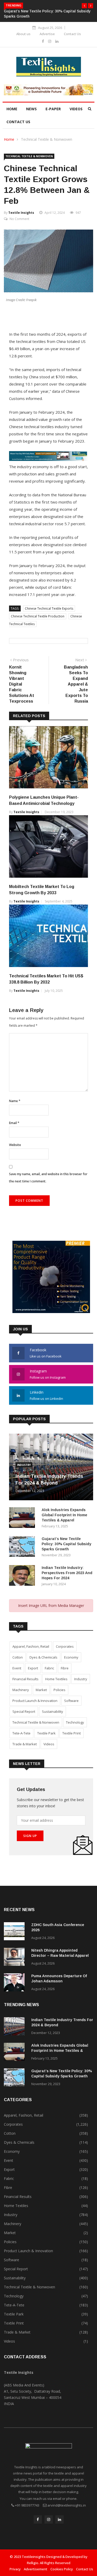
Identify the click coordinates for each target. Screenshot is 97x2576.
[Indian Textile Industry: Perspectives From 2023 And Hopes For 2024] (23, 1576)
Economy (71, 1657)
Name (15, 1101)
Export (33, 1668)
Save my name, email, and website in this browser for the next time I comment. (48, 1178)
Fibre (65, 1668)
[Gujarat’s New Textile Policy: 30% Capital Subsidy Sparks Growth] (23, 1547)
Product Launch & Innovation (35, 1701)
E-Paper (53, 109)
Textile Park (46, 1733)
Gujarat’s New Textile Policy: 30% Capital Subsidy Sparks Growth (66, 1544)
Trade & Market (25, 1744)
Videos (76, 109)
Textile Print (72, 1733)
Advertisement (36, 2569)
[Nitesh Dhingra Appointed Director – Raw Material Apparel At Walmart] (16, 1958)
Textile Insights (21, 213)
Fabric (49, 1668)
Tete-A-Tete (21, 1733)
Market (41, 1690)
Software (71, 1701)
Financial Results (25, 1679)
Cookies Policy (62, 2569)
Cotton (18, 1657)
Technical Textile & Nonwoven (47, 139)
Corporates (65, 1646)
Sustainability (53, 1711)
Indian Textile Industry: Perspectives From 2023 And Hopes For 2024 (67, 1573)
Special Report (24, 1711)
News (31, 109)
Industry (24, 1465)
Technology (75, 1722)
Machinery (21, 1690)
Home (12, 109)
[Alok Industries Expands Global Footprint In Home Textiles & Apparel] (23, 1518)
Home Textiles (56, 1679)
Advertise (47, 34)
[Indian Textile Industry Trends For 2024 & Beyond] (16, 2027)
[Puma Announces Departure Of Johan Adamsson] (16, 1983)
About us (23, 34)
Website (15, 1145)
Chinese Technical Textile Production (38, 616)
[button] (84, 6)
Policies (59, 1690)
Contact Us (72, 34)
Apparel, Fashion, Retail (31, 1646)
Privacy (15, 2569)
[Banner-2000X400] (48, 459)
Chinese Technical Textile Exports (49, 608)
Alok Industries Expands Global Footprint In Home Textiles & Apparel (64, 1515)
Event (17, 1668)
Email (14, 1123)
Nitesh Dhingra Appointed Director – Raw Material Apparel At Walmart (60, 1955)
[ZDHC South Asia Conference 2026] (16, 1932)
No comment (19, 219)
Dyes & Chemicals (43, 1657)
